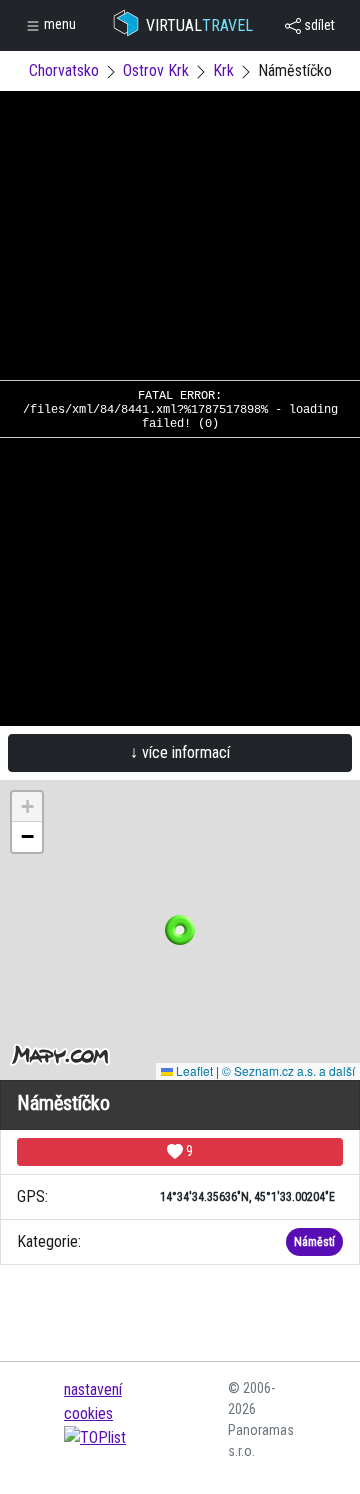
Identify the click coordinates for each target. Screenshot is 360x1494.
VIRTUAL (199, 25)
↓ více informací (180, 752)
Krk (223, 70)
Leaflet (193, 1070)
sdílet (318, 25)
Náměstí (314, 1242)
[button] (180, 930)
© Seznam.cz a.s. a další (288, 1070)
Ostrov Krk (156, 70)
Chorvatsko (64, 70)
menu (58, 24)
